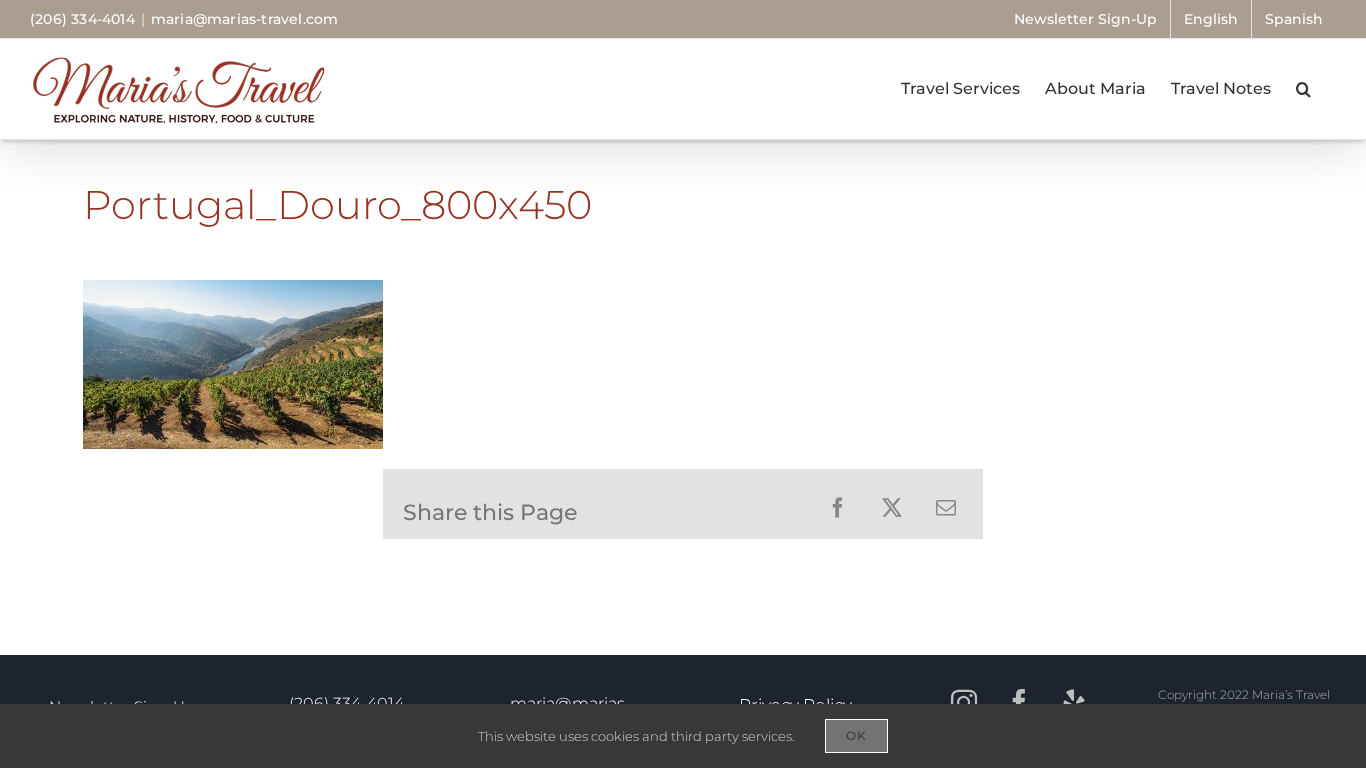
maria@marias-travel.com (245, 19)
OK (856, 735)
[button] (1303, 89)
